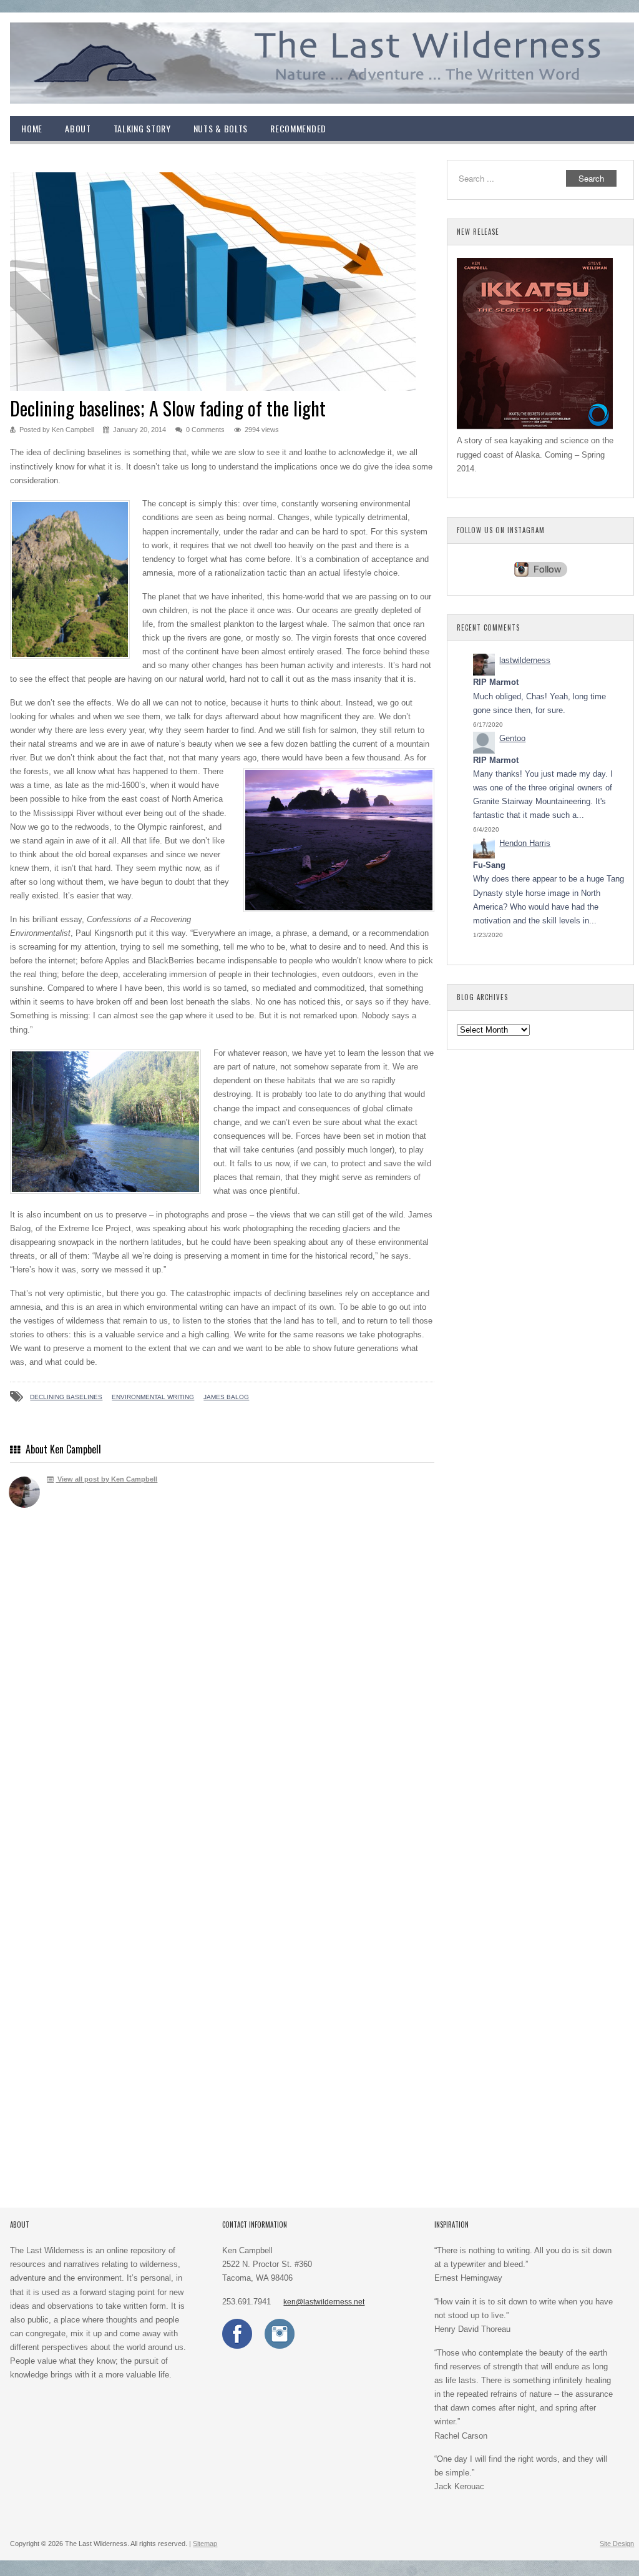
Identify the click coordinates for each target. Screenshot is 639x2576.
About (78, 128)
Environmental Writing (153, 1397)
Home (32, 128)
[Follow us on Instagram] (280, 2346)
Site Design (617, 2544)
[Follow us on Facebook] (237, 2346)
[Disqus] (222, 1700)
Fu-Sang (489, 865)
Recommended (298, 128)
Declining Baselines (66, 1397)
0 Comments (205, 430)
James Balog (226, 1397)
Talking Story (142, 128)
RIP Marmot (496, 682)
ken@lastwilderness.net (324, 2302)
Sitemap (205, 2544)
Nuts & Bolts (221, 128)
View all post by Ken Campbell (106, 1479)
